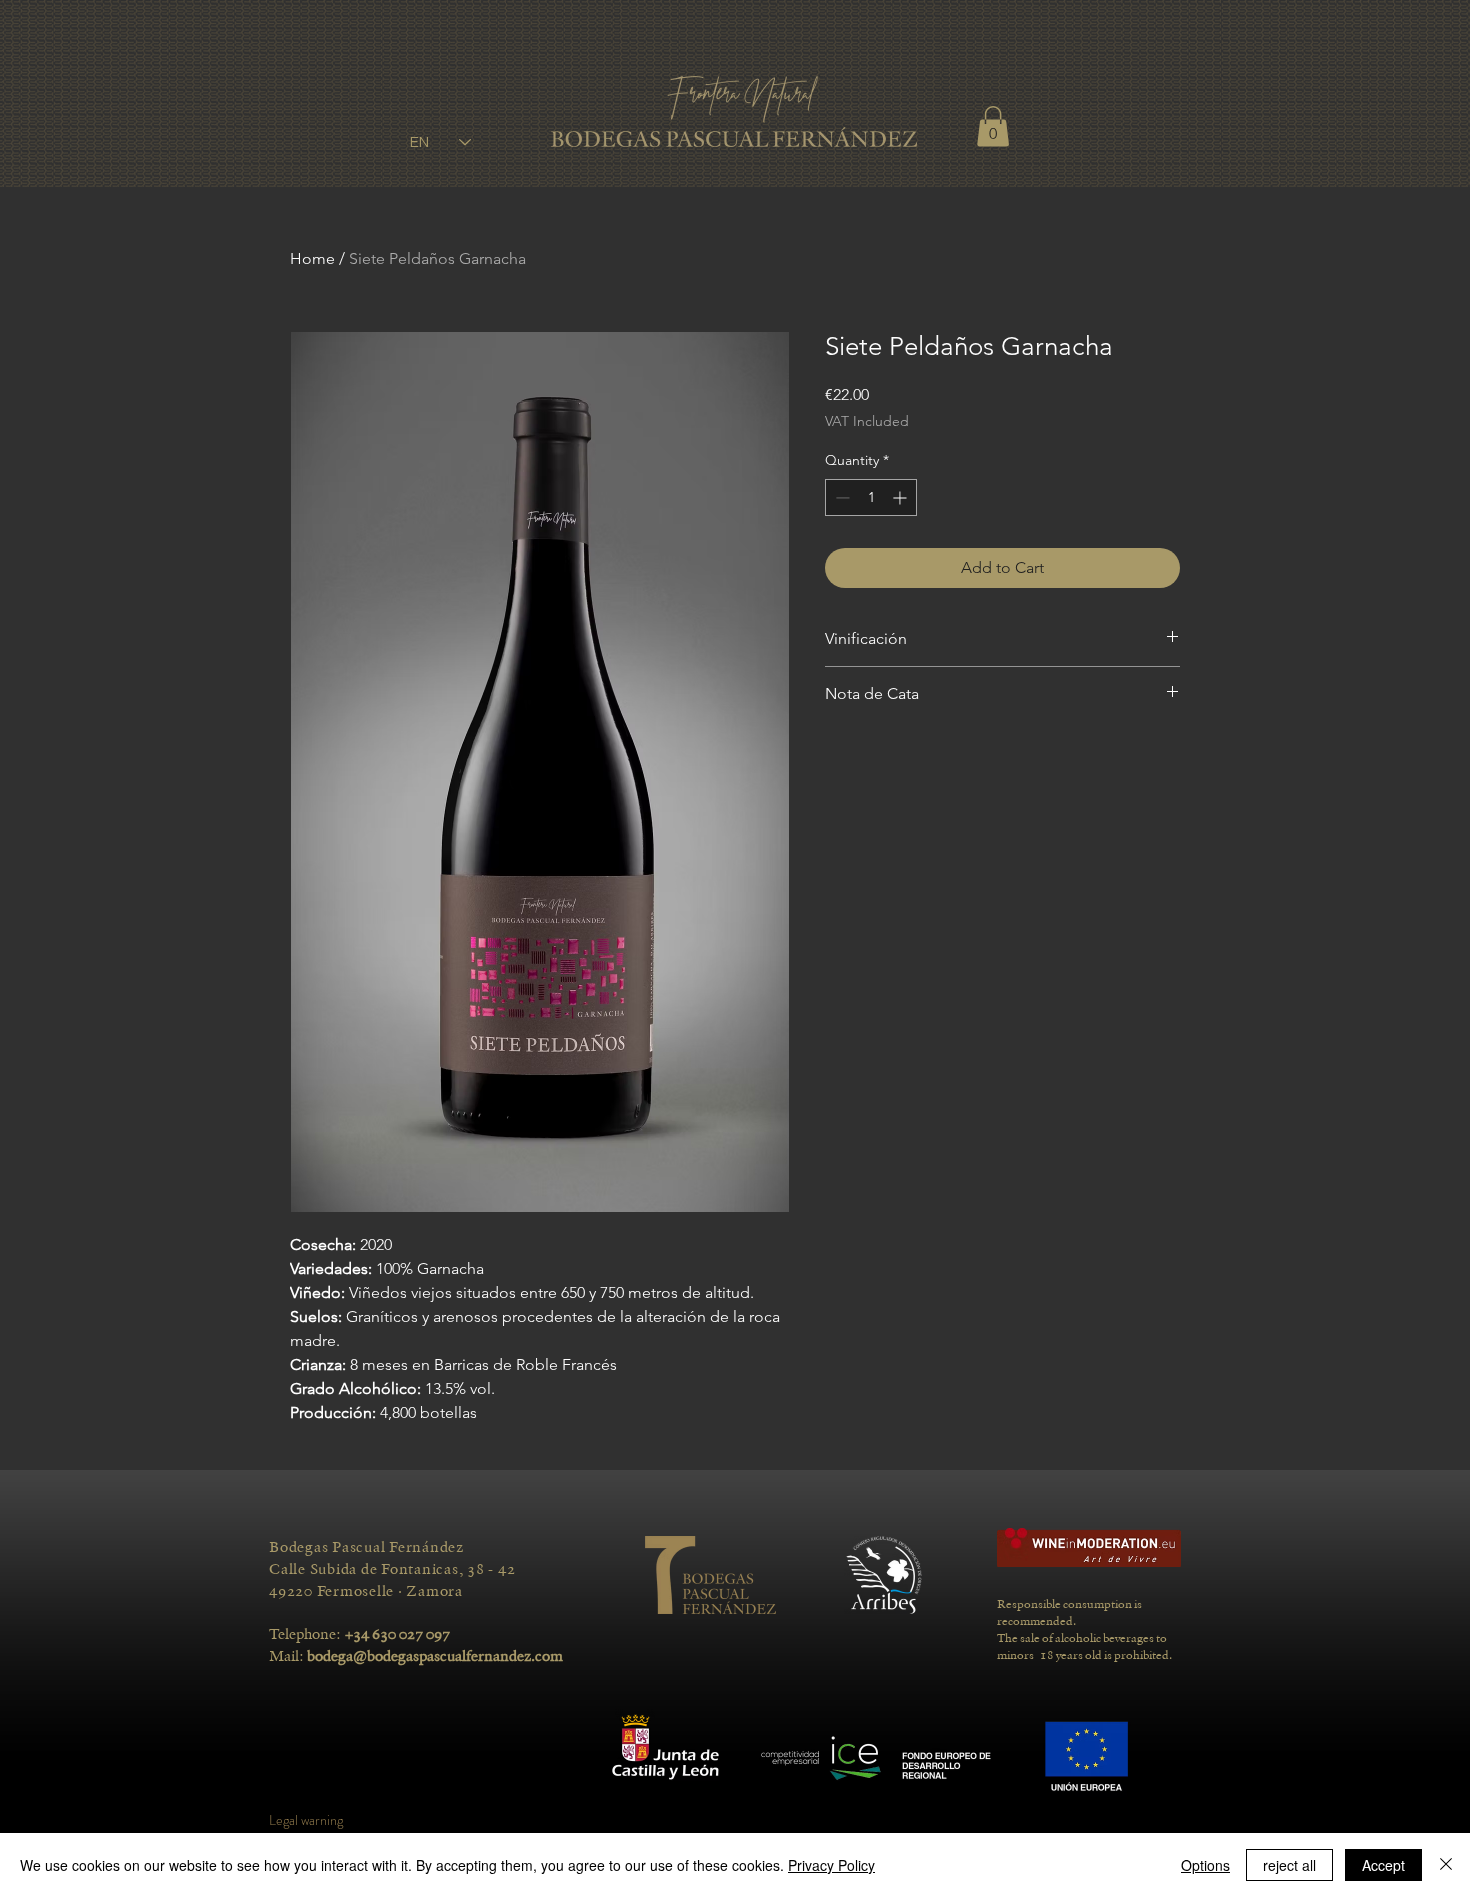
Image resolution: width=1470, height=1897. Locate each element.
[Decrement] (840, 497)
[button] (993, 126)
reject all (1289, 1865)
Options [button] (1205, 1865)
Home (312, 258)
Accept (1383, 1865)
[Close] (1446, 1865)
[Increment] (901, 497)
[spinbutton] (871, 497)
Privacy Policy (831, 1865)
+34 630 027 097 (397, 1634)
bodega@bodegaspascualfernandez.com (435, 1656)
